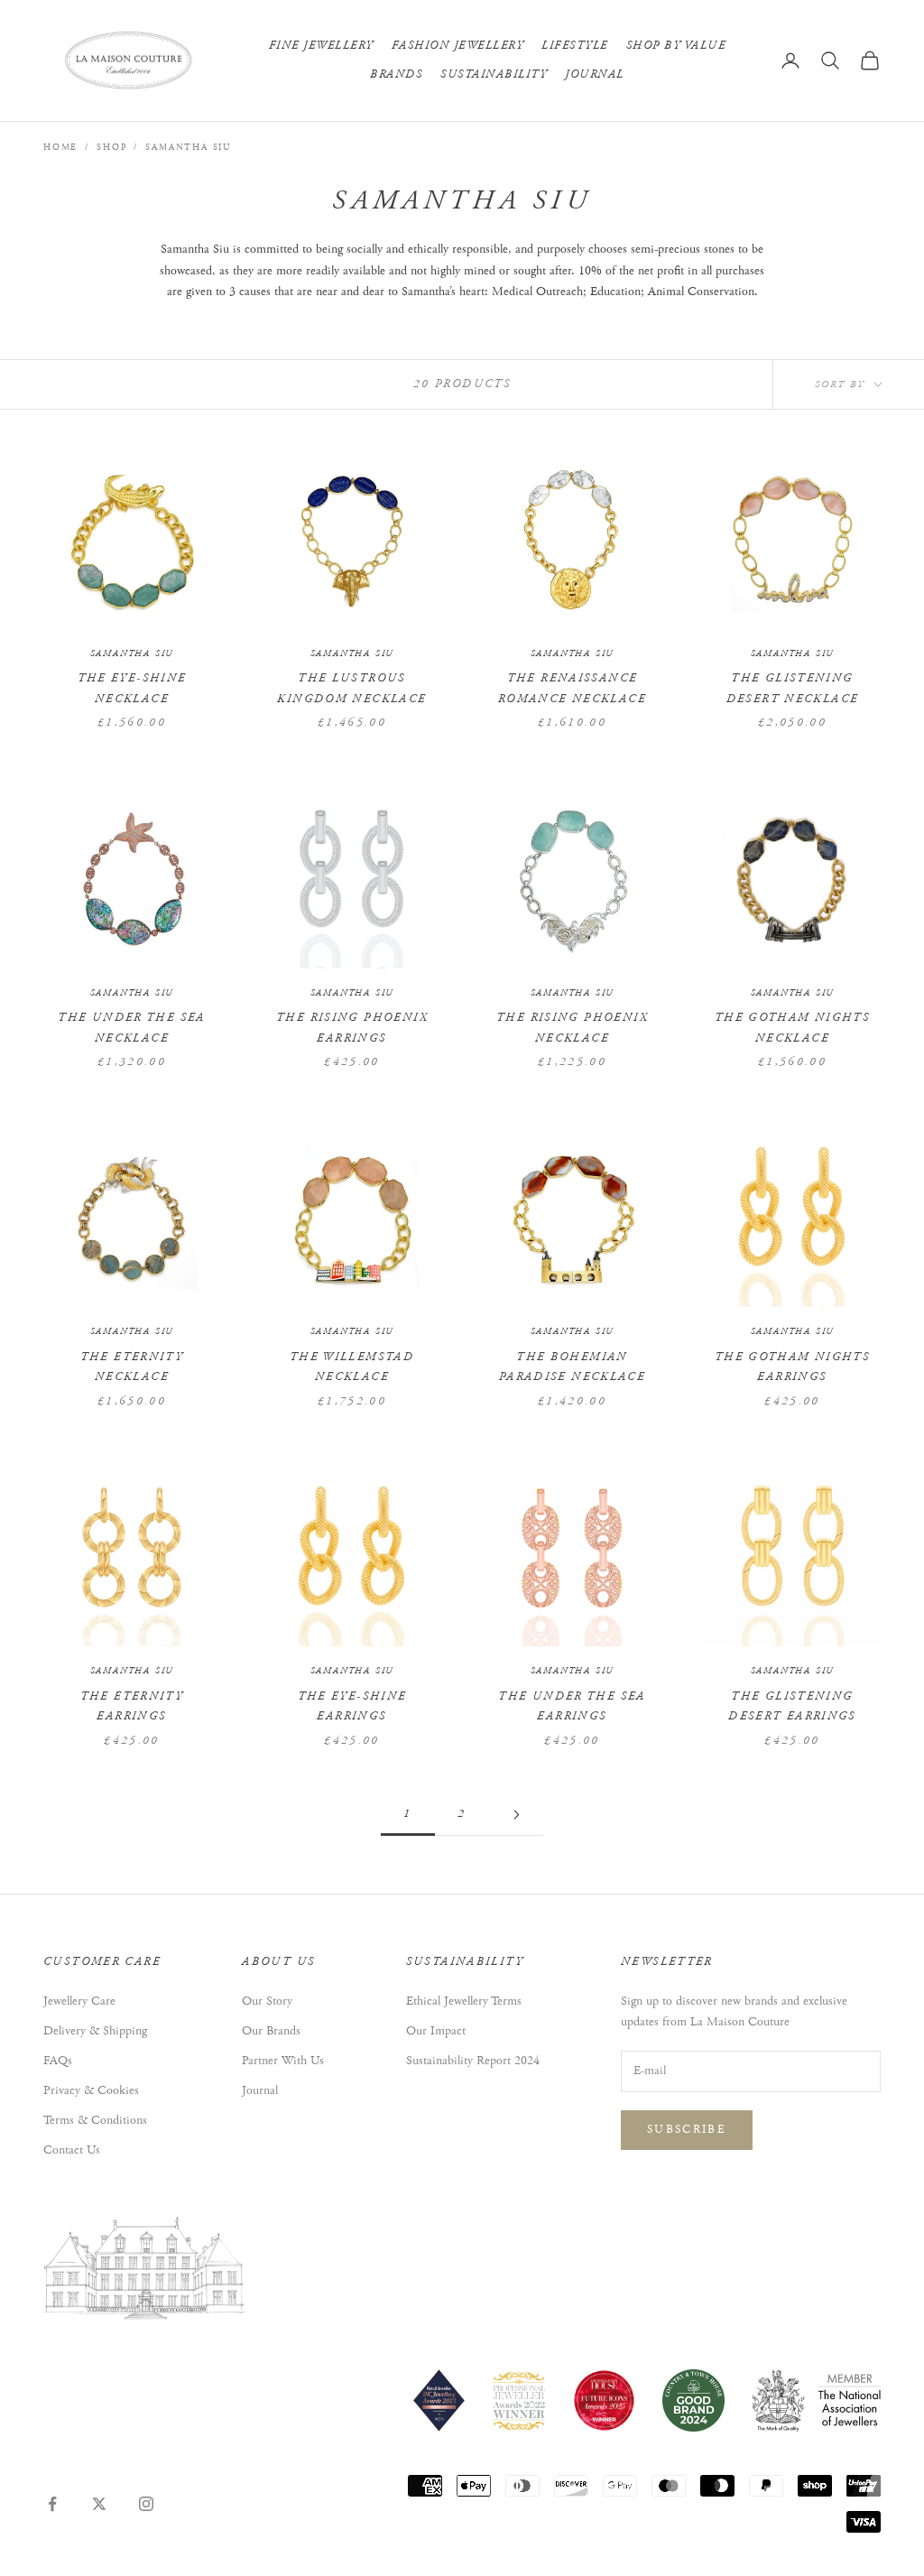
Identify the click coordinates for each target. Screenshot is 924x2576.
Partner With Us (283, 2061)
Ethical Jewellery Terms (464, 2001)
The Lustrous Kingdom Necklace (351, 688)
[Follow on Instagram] (146, 2504)
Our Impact (436, 2031)
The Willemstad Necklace (352, 1367)
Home (60, 148)
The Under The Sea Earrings (572, 1706)
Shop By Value (676, 46)
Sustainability (494, 74)
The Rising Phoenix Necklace (572, 1028)
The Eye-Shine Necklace (132, 688)
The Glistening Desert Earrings (792, 1706)
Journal (595, 74)
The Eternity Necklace (132, 1367)
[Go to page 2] (516, 1815)
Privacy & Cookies (91, 2090)
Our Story (267, 2001)
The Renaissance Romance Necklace (572, 688)
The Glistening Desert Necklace (793, 688)
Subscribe (687, 2130)
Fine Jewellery (321, 46)
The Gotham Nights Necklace (792, 1028)
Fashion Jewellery (458, 46)
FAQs (58, 2061)
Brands (396, 74)
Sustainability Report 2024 (473, 2061)
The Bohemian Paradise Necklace (572, 1367)
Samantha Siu (188, 148)
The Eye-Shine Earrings (352, 1706)
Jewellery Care (79, 2001)
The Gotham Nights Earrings (792, 1367)
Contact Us (72, 2150)
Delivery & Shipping (95, 2031)
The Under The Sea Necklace (131, 1028)
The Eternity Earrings (132, 1706)
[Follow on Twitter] (99, 2504)
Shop (111, 148)
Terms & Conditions (95, 2120)
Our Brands (271, 2031)
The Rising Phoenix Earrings (352, 1028)
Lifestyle (575, 46)
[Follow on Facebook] (52, 2504)
